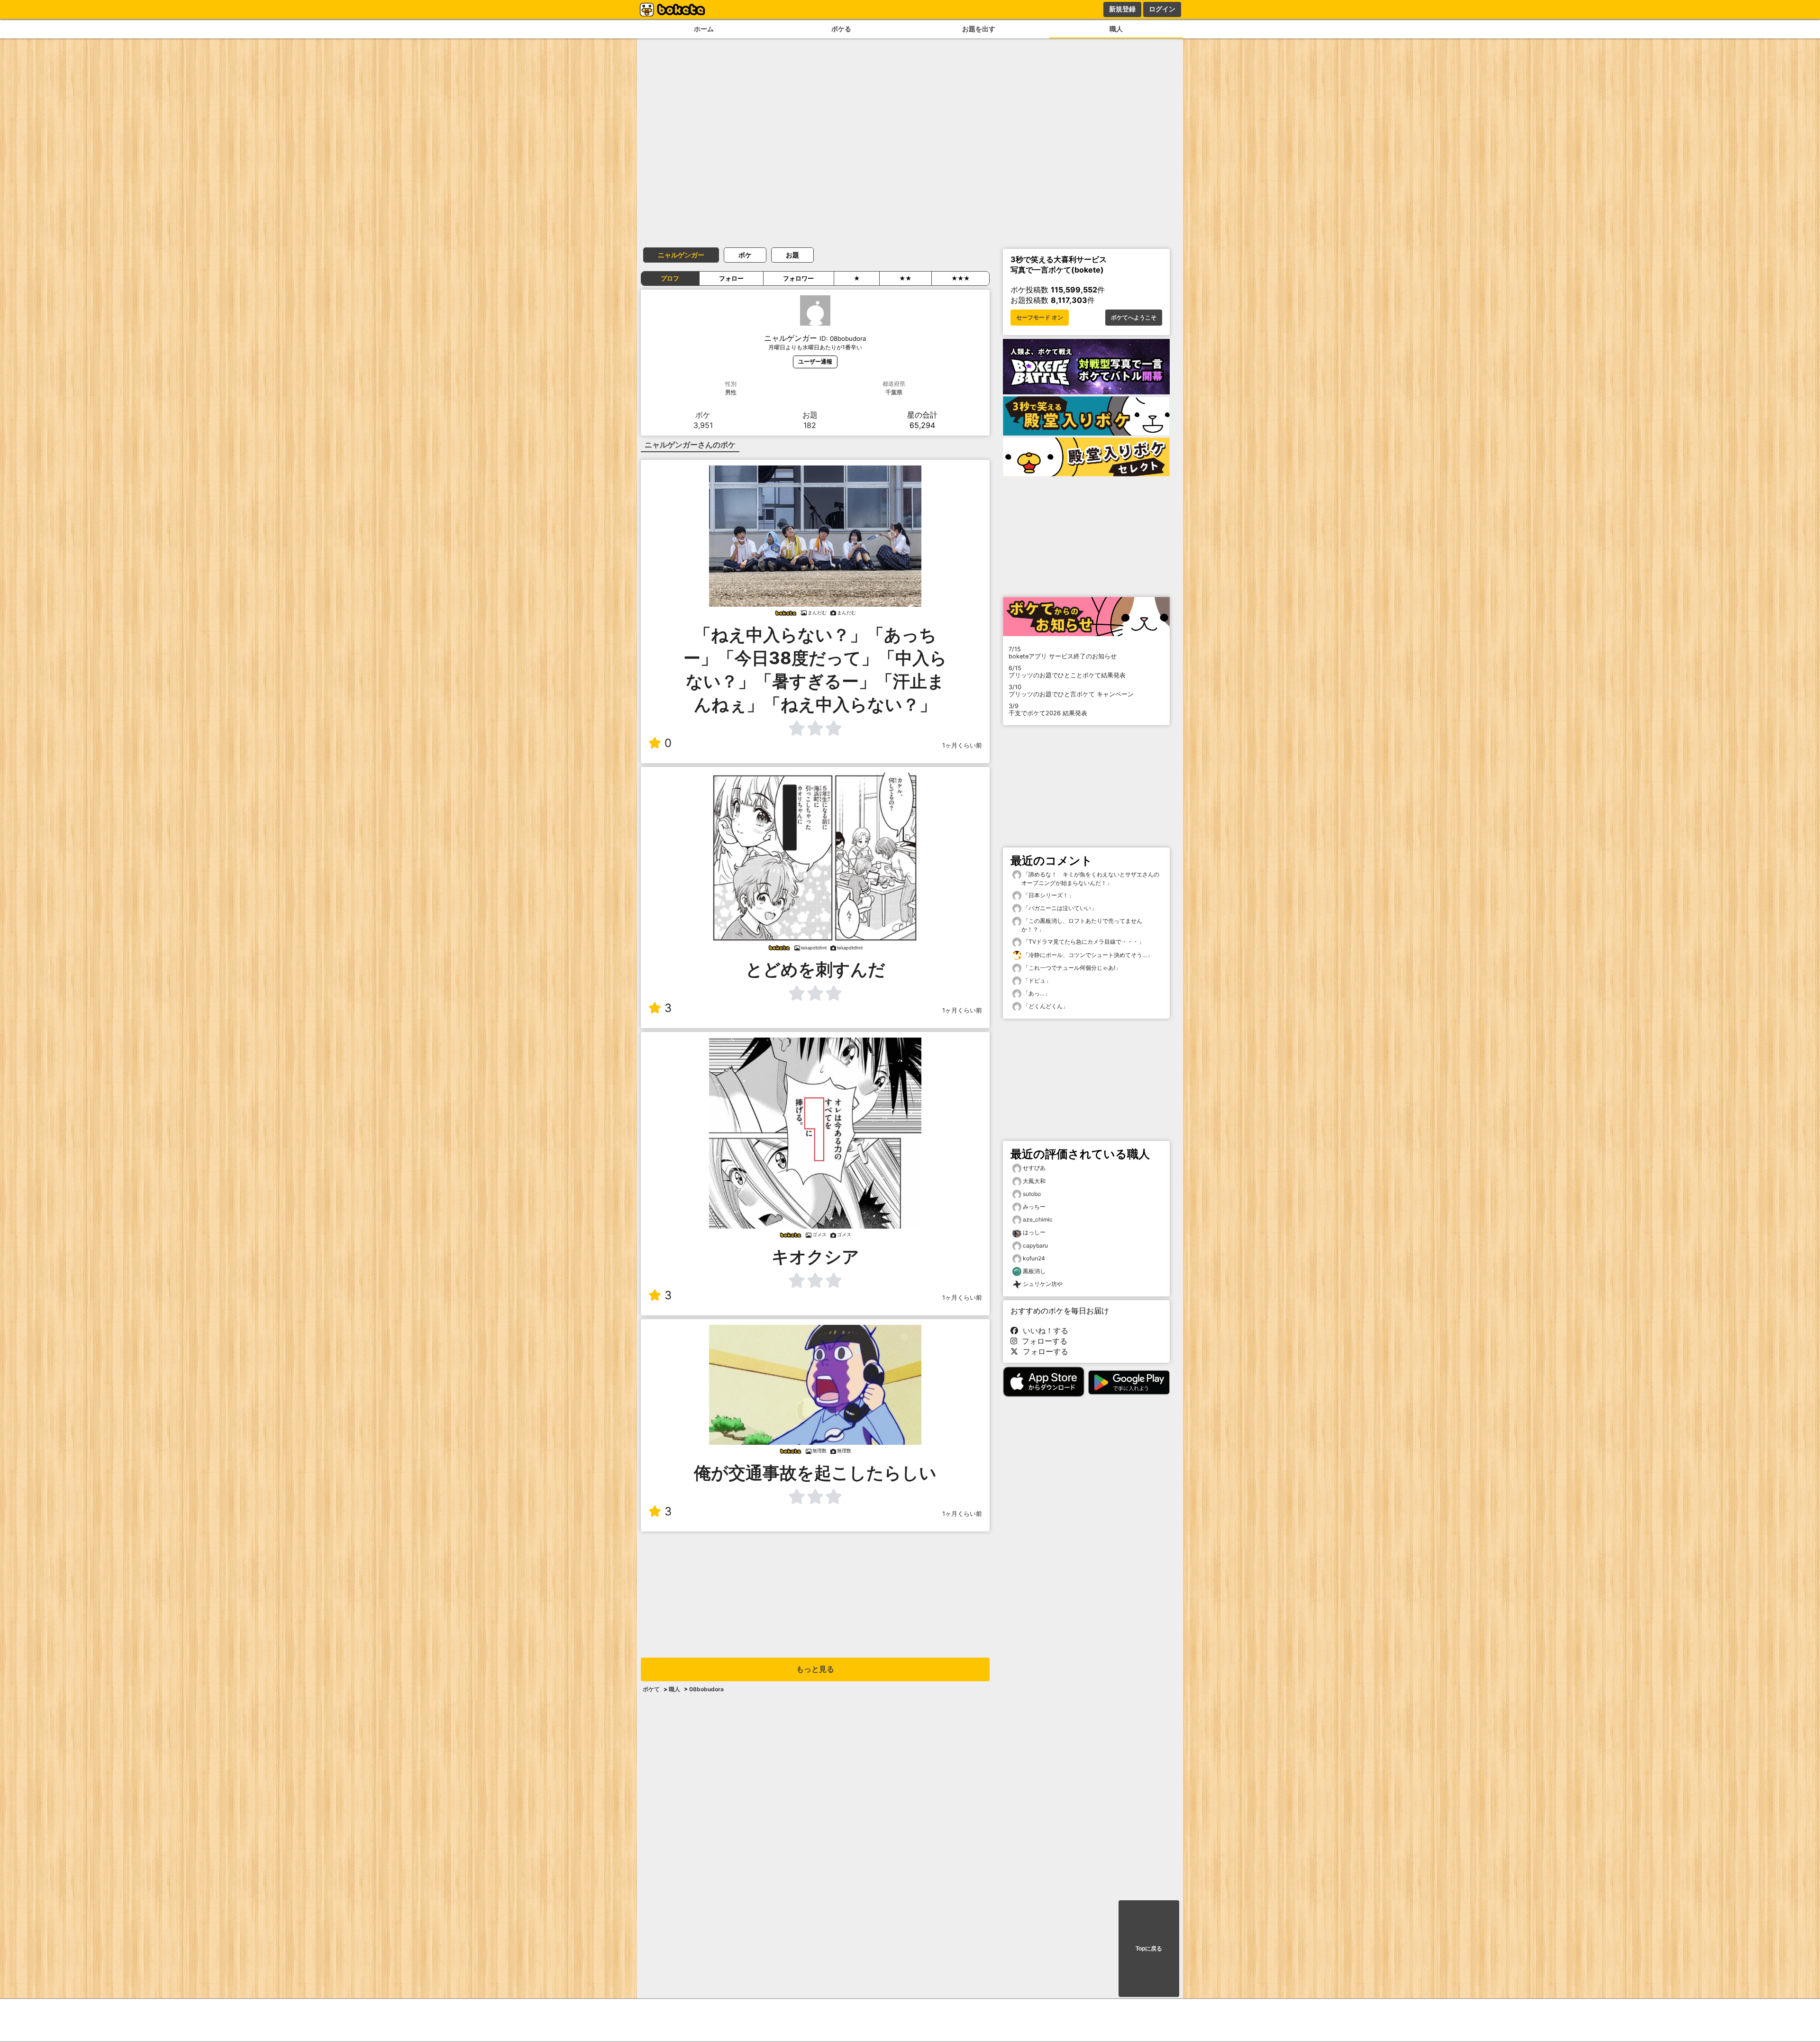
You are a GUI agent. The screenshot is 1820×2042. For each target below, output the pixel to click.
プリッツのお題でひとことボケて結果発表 (1067, 672)
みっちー (1034, 1207)
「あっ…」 (1036, 993)
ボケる (841, 29)
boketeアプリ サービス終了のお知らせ (1063, 653)
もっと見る (815, 1669)
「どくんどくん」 (1045, 1006)
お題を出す (979, 29)
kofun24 (1034, 1258)
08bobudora (706, 1689)
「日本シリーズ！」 (1048, 895)
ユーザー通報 (815, 361)
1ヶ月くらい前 (962, 745)
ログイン (1162, 9)
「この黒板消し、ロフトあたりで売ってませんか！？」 (1082, 925)
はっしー (1034, 1232)
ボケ (745, 255)
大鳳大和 (1034, 1181)
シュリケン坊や (1043, 1284)
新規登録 (1122, 9)
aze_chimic (1038, 1219)
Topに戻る (1149, 1949)
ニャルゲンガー (681, 255)
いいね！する (1043, 1331)
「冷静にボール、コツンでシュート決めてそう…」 (1087, 955)
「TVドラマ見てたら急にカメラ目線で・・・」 (1083, 942)
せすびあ (1034, 1168)
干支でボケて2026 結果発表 (1048, 710)
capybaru (1035, 1245)
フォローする (1042, 1341)
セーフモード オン (1040, 318)
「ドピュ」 (1036, 980)
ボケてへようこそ (1134, 318)
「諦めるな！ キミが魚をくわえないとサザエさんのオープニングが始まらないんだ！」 (1090, 879)
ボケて (651, 1689)
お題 (792, 255)
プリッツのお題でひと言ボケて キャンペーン (1071, 691)
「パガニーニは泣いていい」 (1059, 908)
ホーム (704, 29)
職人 (1116, 29)
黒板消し (1034, 1271)
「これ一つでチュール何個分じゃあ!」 (1071, 968)
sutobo (1032, 1194)
